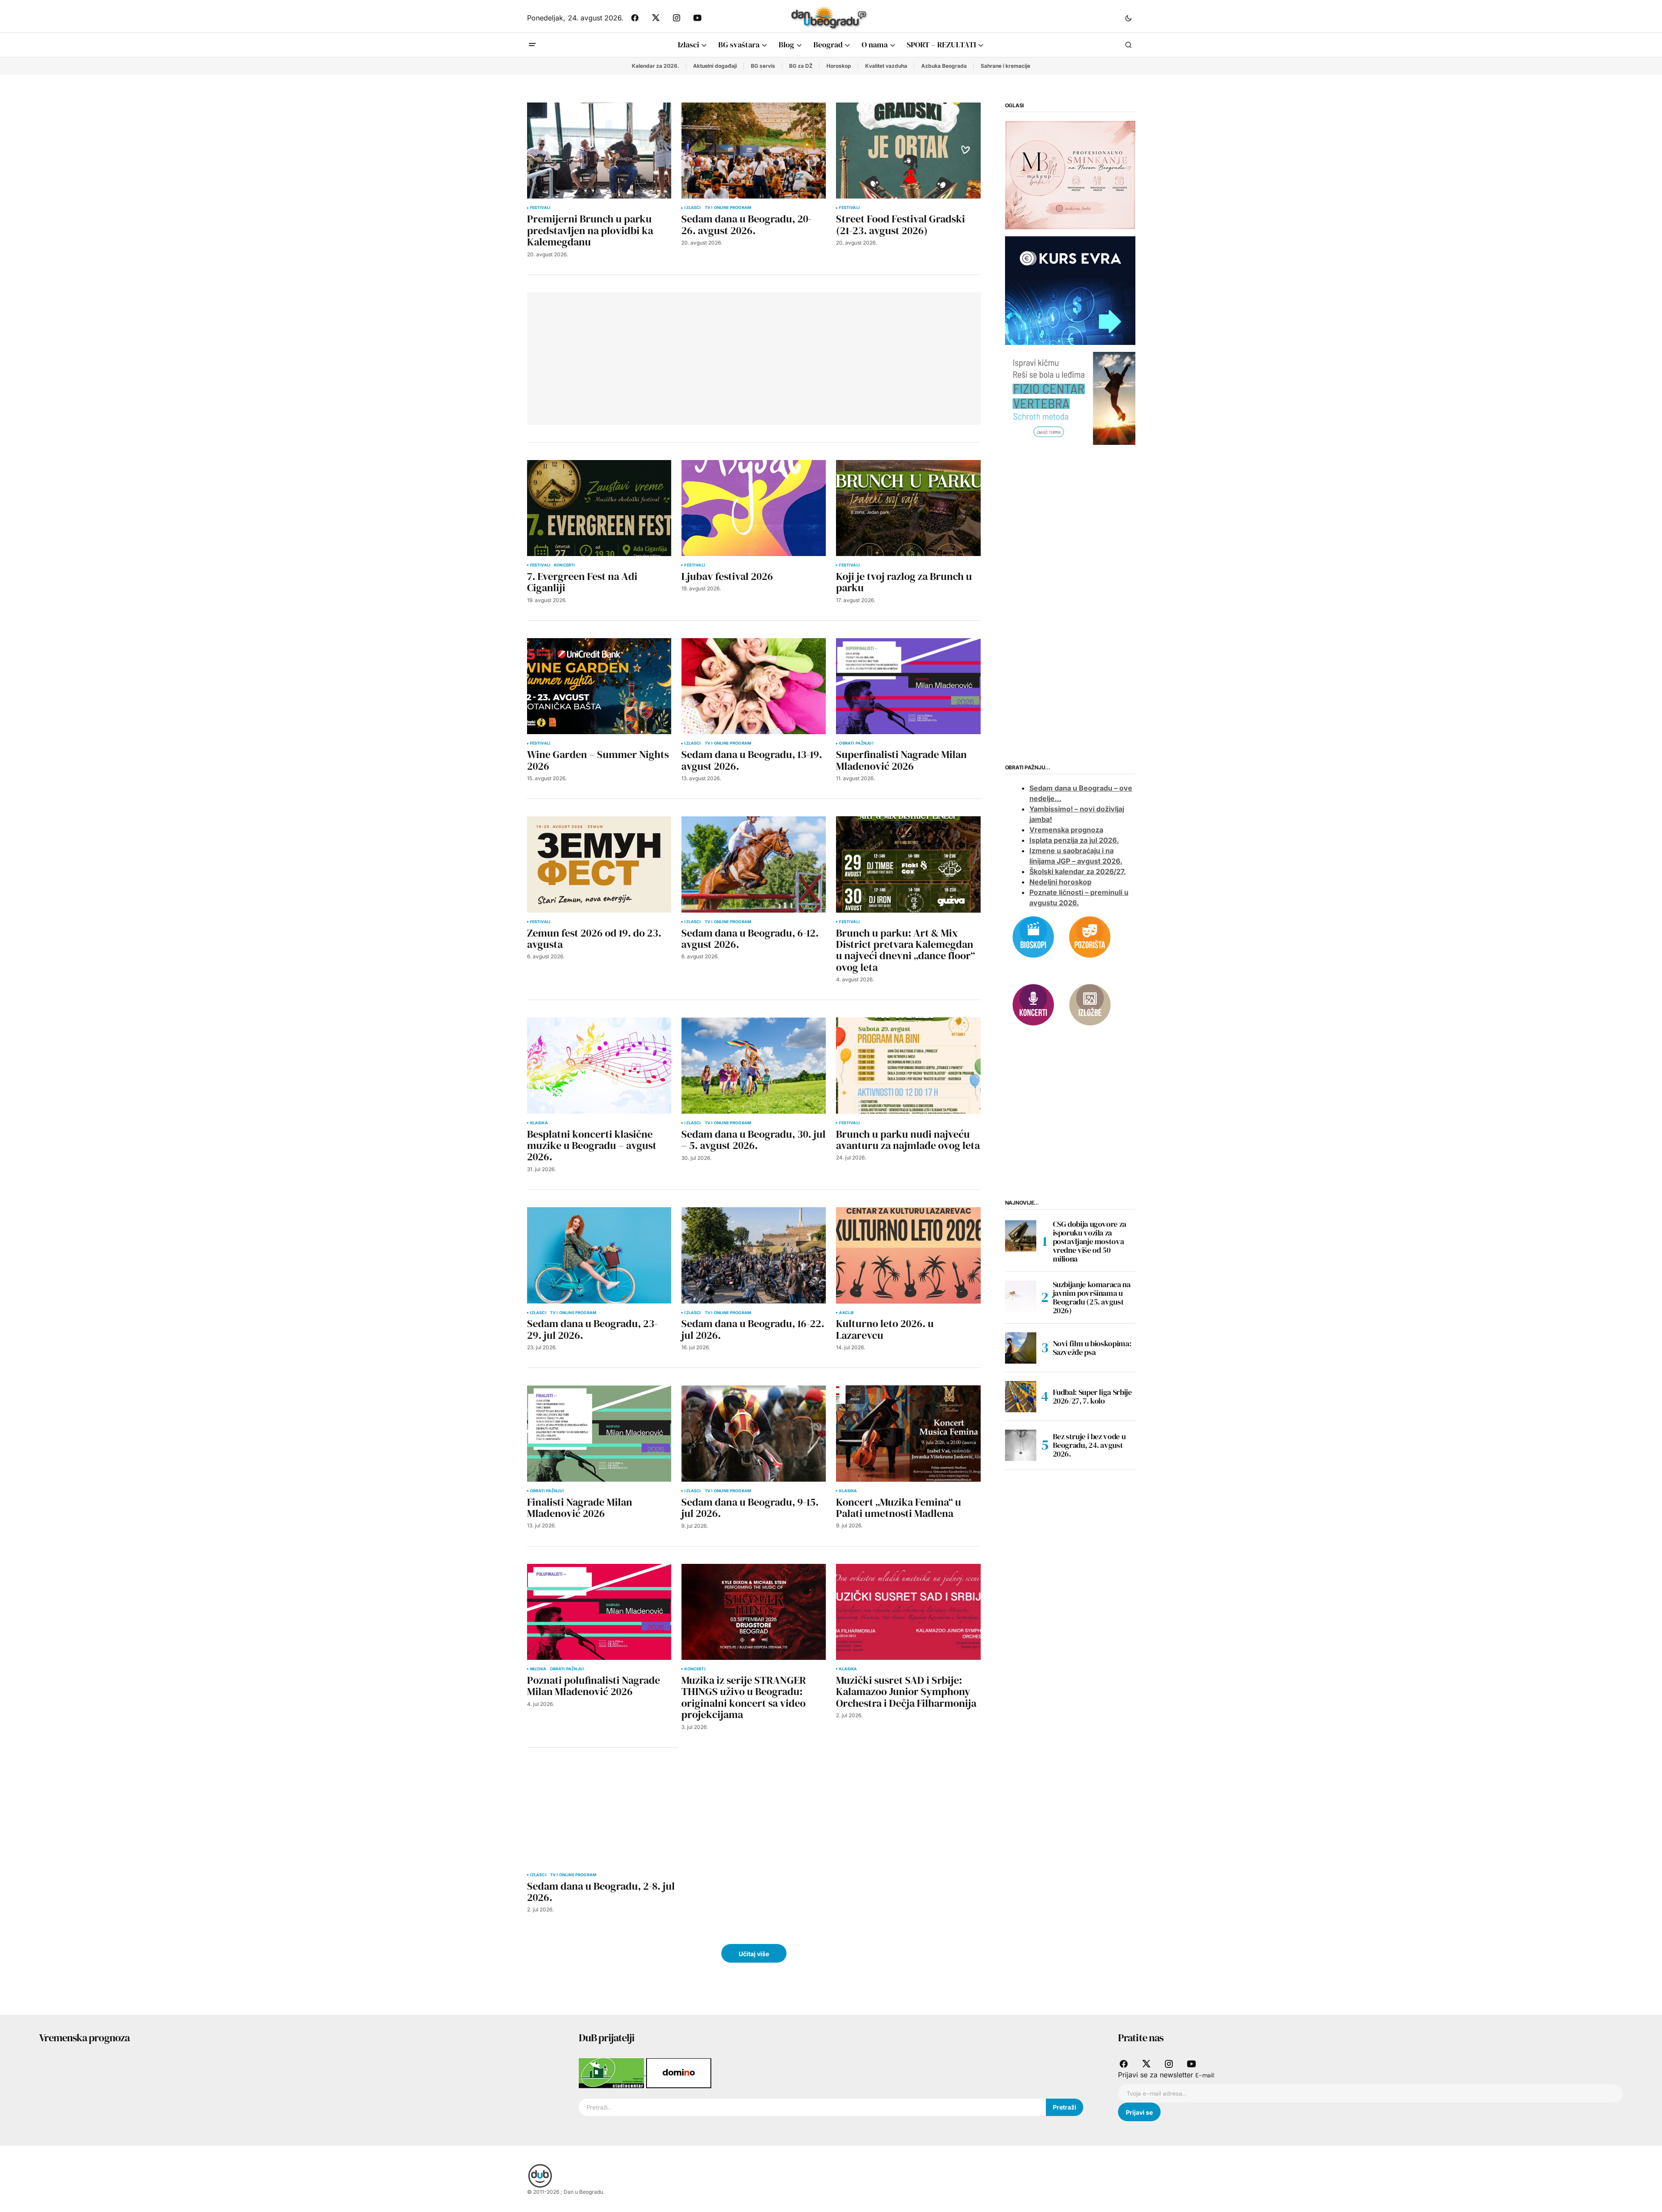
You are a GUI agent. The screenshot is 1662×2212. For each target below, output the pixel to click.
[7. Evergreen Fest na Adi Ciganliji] (599, 508)
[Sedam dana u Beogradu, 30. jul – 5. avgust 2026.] (753, 1065)
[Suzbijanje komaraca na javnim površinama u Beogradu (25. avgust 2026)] (1021, 1296)
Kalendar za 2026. (655, 66)
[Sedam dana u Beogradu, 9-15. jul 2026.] (753, 1433)
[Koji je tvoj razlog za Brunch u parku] (908, 508)
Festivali (541, 208)
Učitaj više (754, 1954)
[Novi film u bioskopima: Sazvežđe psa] (1021, 1348)
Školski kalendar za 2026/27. (1078, 872)
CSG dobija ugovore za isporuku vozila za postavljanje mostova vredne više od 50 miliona (1090, 1242)
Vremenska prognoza (1066, 830)
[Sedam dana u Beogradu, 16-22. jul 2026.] (753, 1255)
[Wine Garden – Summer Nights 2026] (599, 686)
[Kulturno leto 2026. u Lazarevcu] (908, 1255)
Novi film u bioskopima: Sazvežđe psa (1092, 1348)
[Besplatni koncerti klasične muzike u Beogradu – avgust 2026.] (599, 1065)
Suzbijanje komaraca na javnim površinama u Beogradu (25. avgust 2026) (1092, 1298)
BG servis (763, 66)
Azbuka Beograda (944, 66)
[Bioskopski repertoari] (1033, 936)
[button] (1128, 18)
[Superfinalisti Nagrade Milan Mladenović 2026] (908, 686)
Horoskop (839, 66)
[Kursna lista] (1070, 175)
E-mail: (1205, 2075)
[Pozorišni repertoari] (1090, 936)
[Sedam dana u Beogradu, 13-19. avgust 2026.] (753, 686)
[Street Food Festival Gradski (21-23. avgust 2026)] (908, 151)
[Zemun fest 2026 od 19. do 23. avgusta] (599, 864)
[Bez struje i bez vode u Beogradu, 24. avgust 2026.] (1021, 1445)
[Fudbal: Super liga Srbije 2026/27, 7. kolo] (1021, 1397)
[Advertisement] (663, 357)
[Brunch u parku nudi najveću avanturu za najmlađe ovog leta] (908, 1065)
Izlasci (693, 208)
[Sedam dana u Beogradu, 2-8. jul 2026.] (603, 1815)
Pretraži (1065, 2107)
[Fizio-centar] (1070, 398)
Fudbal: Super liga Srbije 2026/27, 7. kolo (1092, 1396)
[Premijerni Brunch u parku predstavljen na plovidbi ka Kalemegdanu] (599, 151)
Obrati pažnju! (856, 743)
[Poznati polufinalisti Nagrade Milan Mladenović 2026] (599, 1612)
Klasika (539, 1123)
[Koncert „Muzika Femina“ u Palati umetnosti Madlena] (908, 1433)
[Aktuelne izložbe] (1090, 1004)
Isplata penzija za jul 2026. (1074, 841)
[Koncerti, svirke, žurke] (1033, 1004)
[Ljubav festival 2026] (753, 508)
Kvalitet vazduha (886, 66)
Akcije (846, 1313)
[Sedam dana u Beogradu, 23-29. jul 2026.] (599, 1255)
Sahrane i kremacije (1005, 66)
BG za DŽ (801, 66)
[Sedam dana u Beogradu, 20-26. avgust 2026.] (753, 151)
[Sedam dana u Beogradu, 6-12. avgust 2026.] (753, 864)
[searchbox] (813, 2107)
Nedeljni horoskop (1060, 882)
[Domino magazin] (679, 2073)
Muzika (538, 1669)
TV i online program (728, 208)
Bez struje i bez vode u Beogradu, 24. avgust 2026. (1089, 1445)
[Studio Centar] (612, 2073)
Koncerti (564, 565)
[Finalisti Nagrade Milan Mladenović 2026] (599, 1433)
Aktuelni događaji (715, 66)
